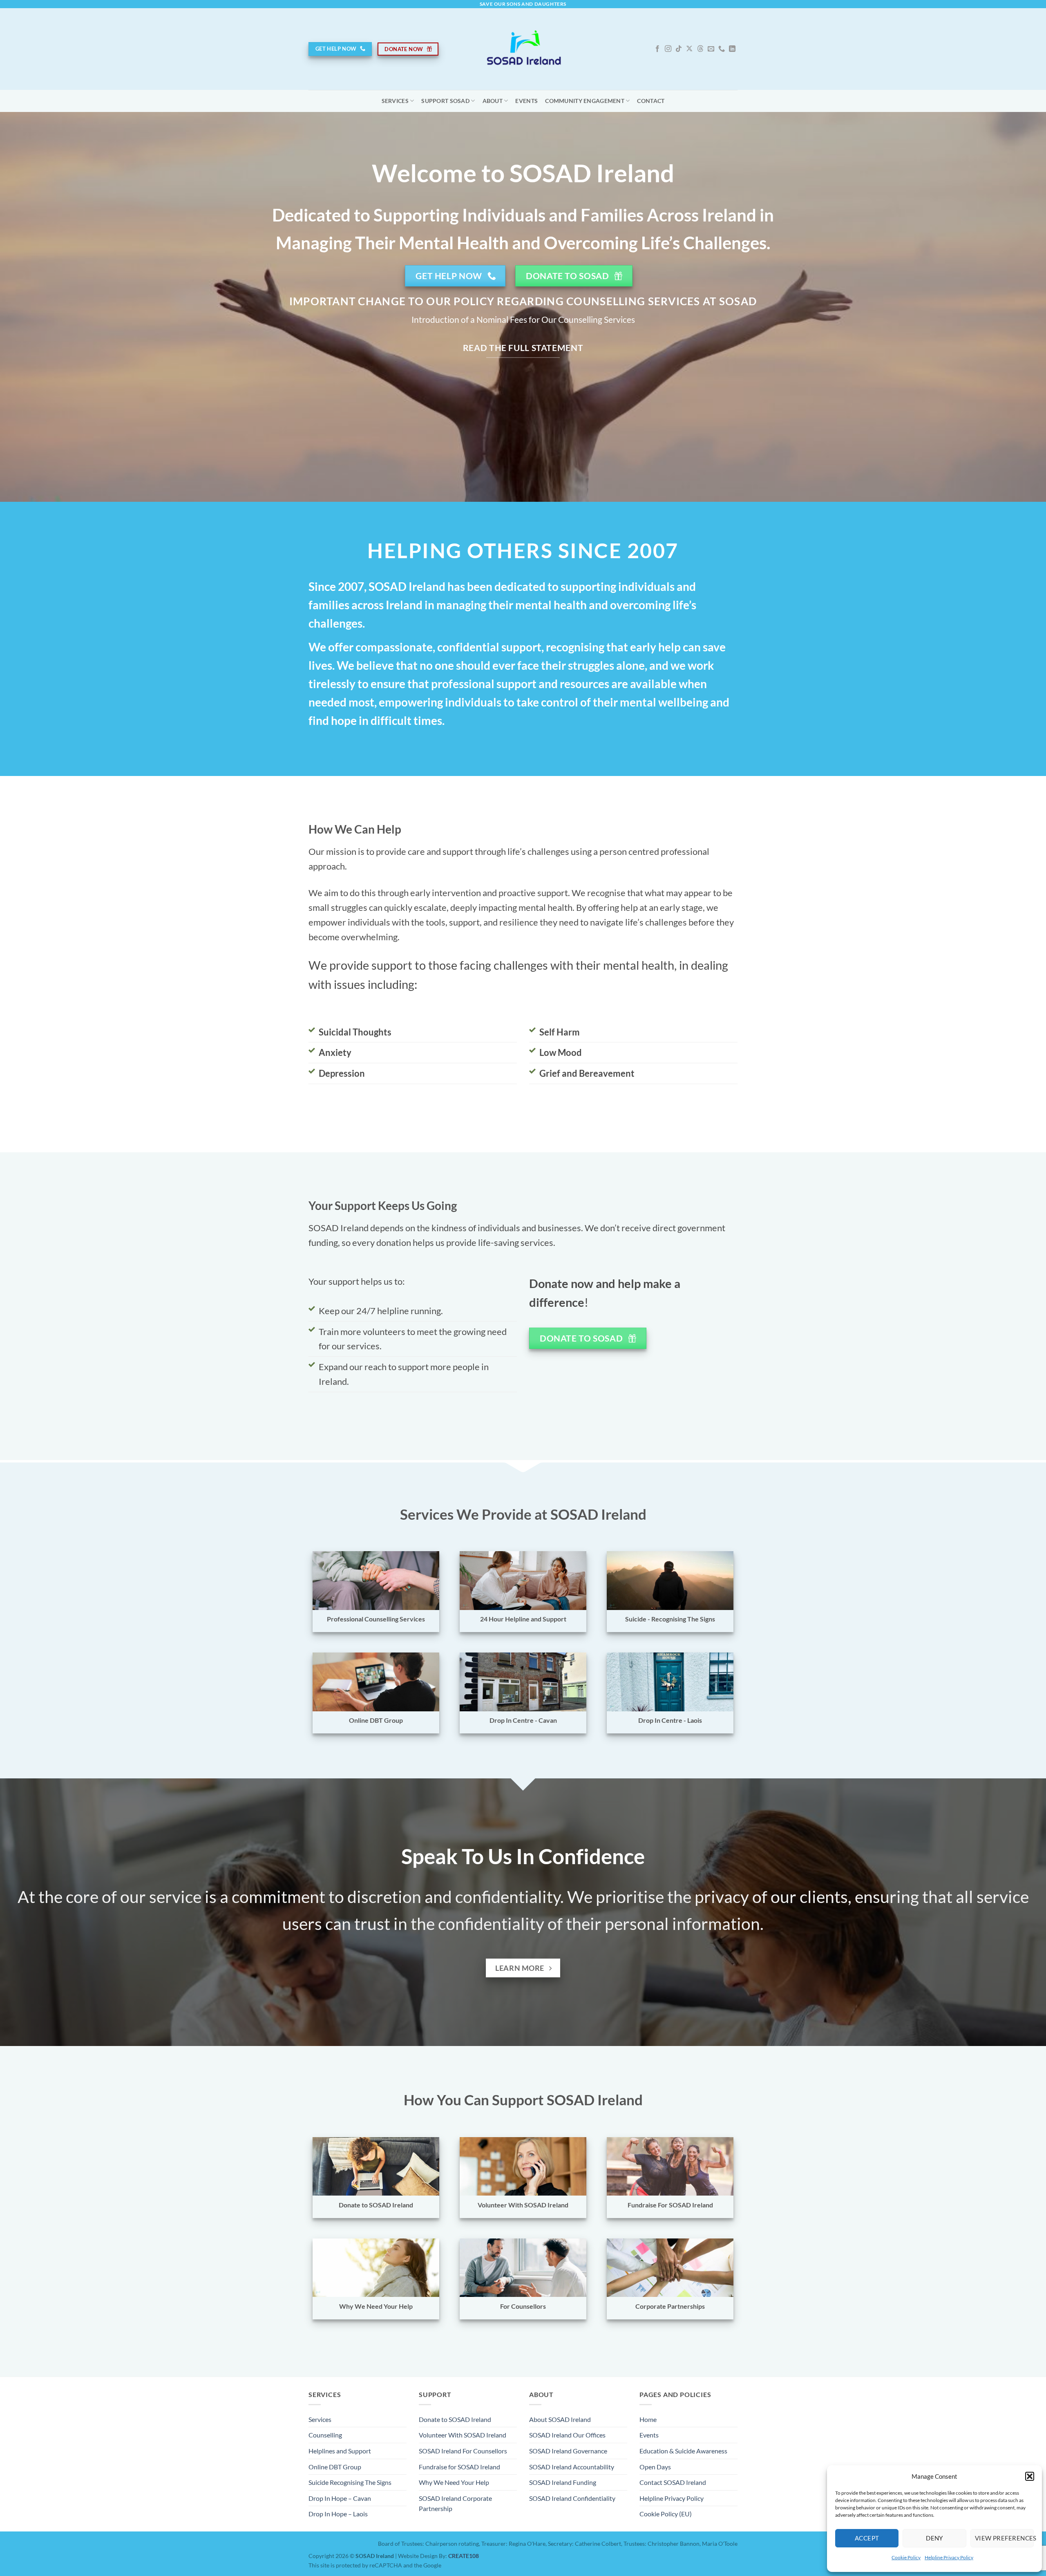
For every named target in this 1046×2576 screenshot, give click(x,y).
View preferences (1004, 2538)
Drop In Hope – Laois (338, 2514)
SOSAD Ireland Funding (563, 2482)
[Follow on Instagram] (668, 49)
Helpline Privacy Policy (949, 2557)
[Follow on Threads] (700, 49)
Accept (867, 2538)
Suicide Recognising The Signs (350, 2482)
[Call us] (722, 49)
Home (648, 2419)
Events (526, 101)
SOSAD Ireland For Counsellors (463, 2451)
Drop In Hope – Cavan (340, 2498)
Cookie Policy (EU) (666, 2514)
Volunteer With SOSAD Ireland (463, 2435)
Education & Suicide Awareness (683, 2451)
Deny (934, 2538)
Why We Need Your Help (454, 2482)
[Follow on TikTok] (679, 49)
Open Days (655, 2467)
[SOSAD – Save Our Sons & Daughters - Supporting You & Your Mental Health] (523, 49)
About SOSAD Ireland (560, 2419)
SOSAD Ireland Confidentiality (572, 2498)
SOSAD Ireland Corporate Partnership (455, 2503)
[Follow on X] (689, 49)
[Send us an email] (711, 49)
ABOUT (493, 101)
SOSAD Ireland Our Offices (567, 2435)
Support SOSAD (445, 101)
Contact (651, 101)
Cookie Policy (906, 2557)
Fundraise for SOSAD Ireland (459, 2467)
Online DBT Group (335, 2467)
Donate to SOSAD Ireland (455, 2419)
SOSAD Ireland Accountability (572, 2467)
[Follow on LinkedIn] (732, 49)
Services (395, 101)
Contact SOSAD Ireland (673, 2482)
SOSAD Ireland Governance (568, 2451)
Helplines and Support (340, 2451)
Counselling (325, 2435)
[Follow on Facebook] (657, 49)
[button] (1030, 2476)
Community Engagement (585, 101)
